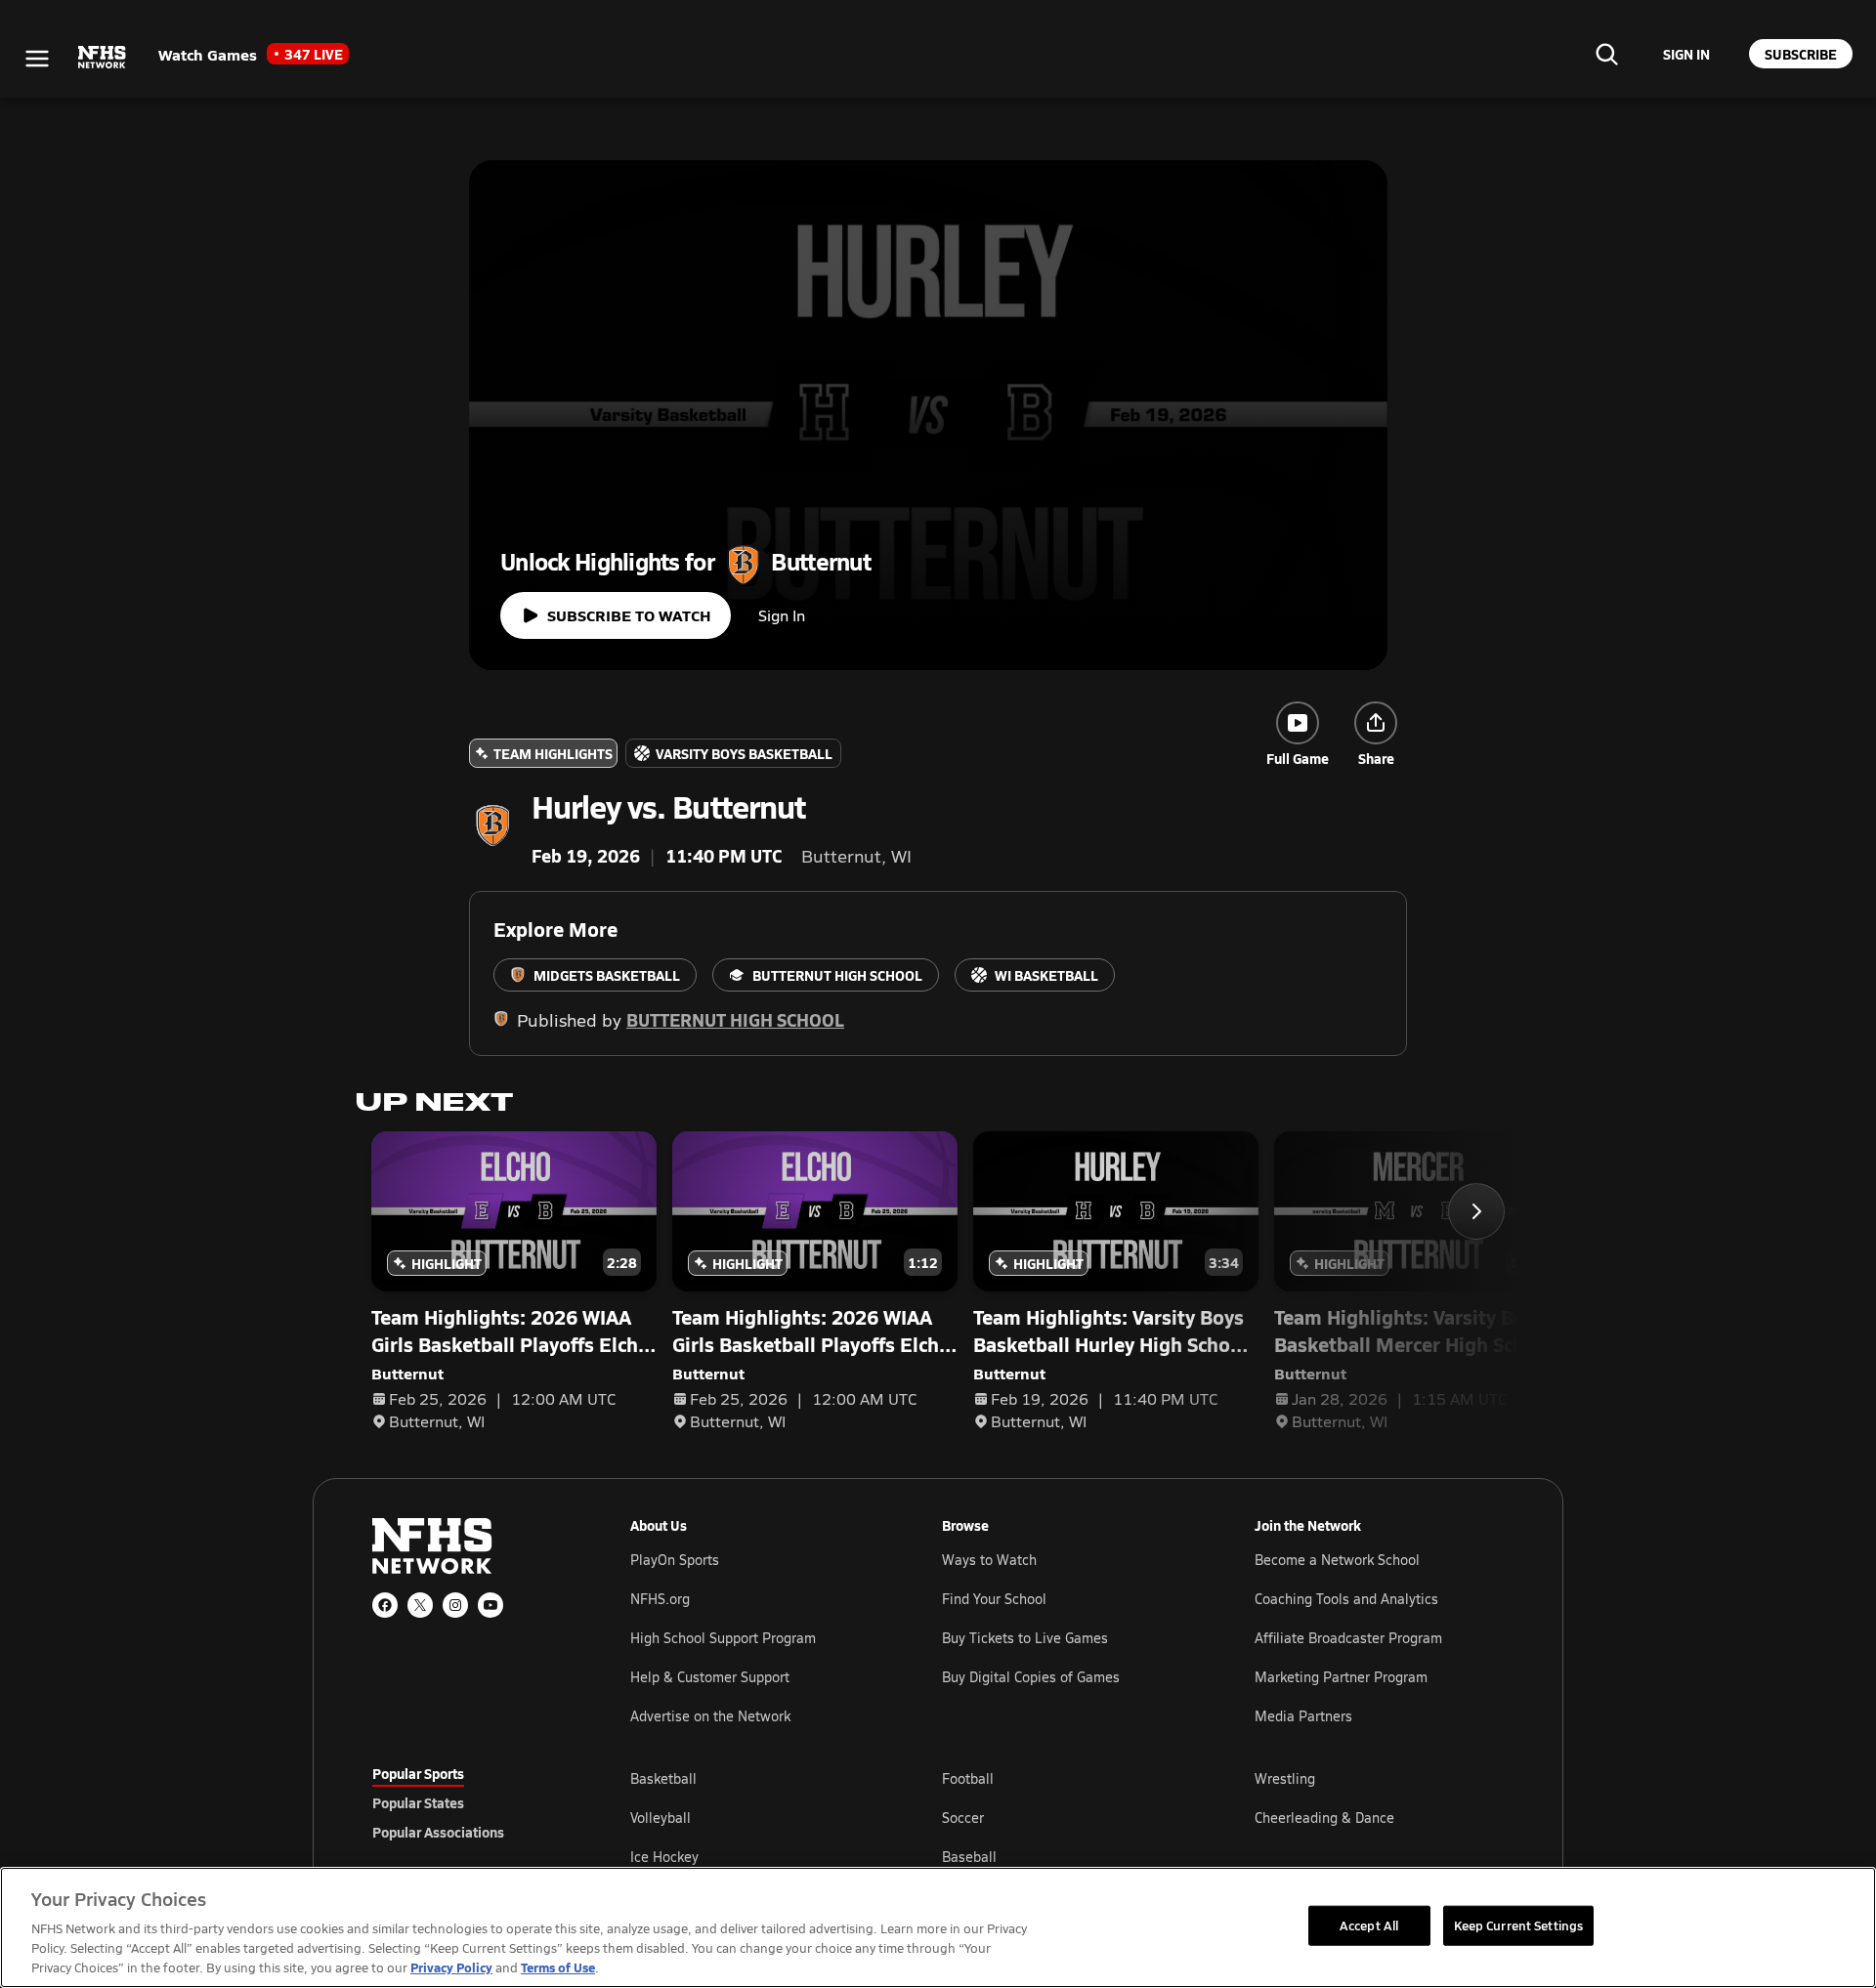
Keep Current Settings (1519, 1925)
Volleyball (661, 1818)
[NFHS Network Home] (103, 58)
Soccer (963, 1818)
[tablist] (470, 1802)
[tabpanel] (1067, 1817)
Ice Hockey (664, 1857)
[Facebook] (385, 1605)
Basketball (663, 1778)
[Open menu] (37, 59)
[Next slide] (1476, 1211)
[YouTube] (490, 1605)
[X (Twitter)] (420, 1605)
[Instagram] (455, 1605)
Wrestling (1285, 1778)
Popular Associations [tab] (438, 1832)
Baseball (969, 1857)
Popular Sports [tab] (418, 1773)
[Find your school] (1606, 54)
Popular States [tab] (418, 1802)
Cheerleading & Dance (1324, 1818)
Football (968, 1778)
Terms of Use (558, 1967)
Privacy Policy (451, 1967)
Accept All (1369, 1925)
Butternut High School (735, 1019)
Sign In (782, 615)
